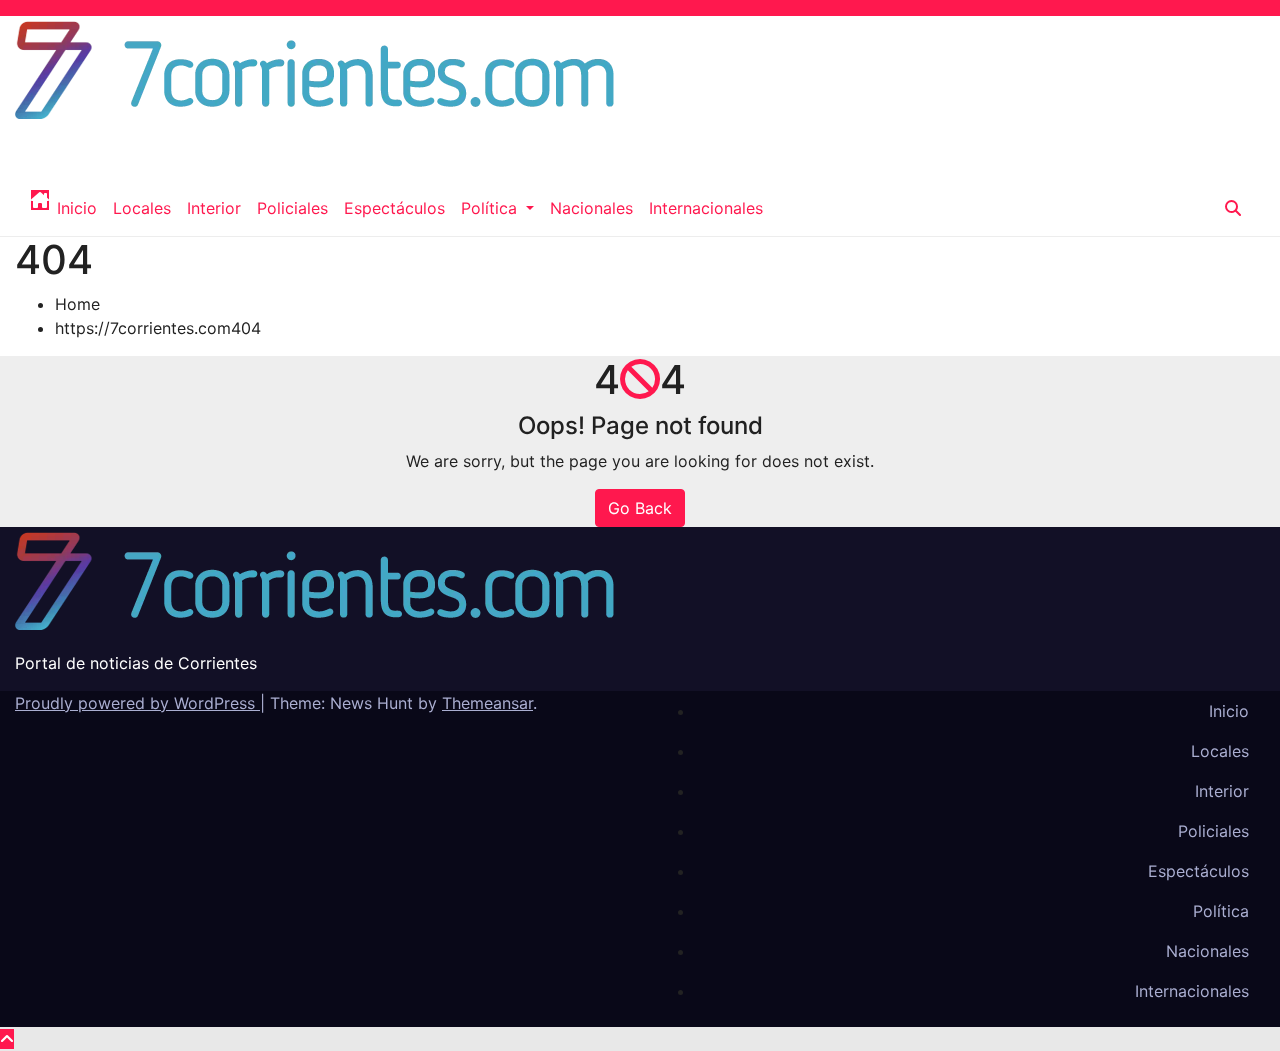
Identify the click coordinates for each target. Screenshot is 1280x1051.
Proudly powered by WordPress (137, 703)
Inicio (77, 208)
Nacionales (591, 208)
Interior (214, 208)
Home (77, 304)
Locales (142, 208)
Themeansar (487, 703)
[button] (1233, 208)
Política (491, 208)
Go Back (640, 508)
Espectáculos (394, 208)
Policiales (292, 208)
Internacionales (706, 208)
